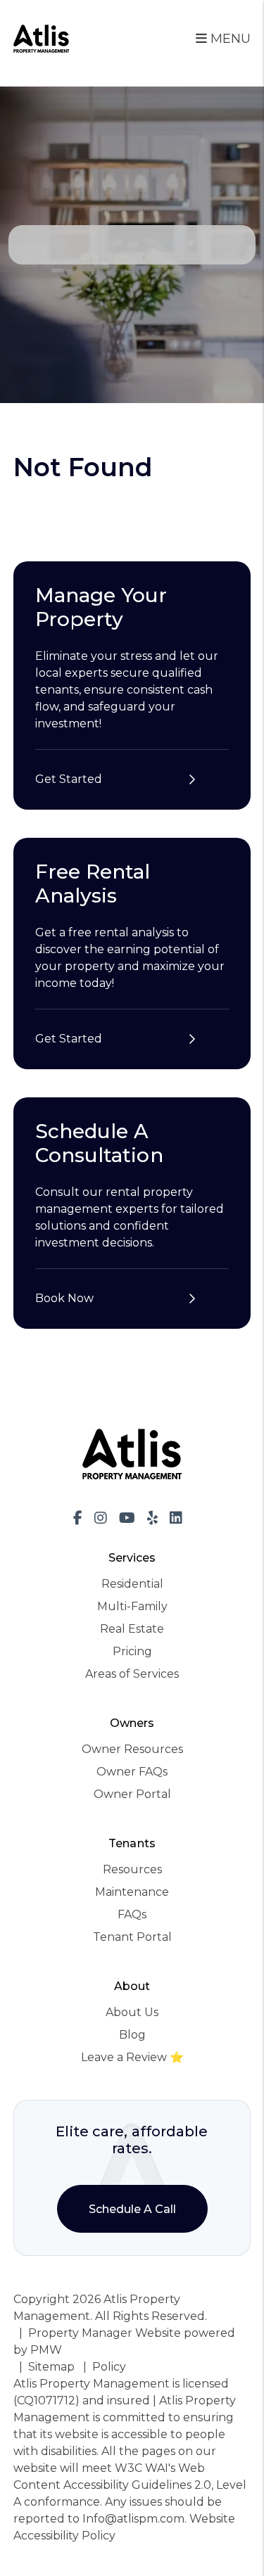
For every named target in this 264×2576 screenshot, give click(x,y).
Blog (132, 2035)
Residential (132, 1584)
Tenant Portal (132, 1937)
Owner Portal (132, 1794)
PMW (46, 2350)
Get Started (69, 779)
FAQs (132, 1914)
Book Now (64, 1298)
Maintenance (132, 1892)
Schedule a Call (132, 2209)
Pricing (132, 1651)
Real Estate (132, 1629)
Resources (132, 1869)
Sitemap (51, 2367)
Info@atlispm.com (133, 2519)
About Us (132, 2012)
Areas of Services (132, 1674)
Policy (109, 2367)
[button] (78, 1518)
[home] (42, 38)
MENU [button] (229, 39)
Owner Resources (132, 1749)
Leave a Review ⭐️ (132, 2057)
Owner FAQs (132, 1772)
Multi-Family (132, 1606)
